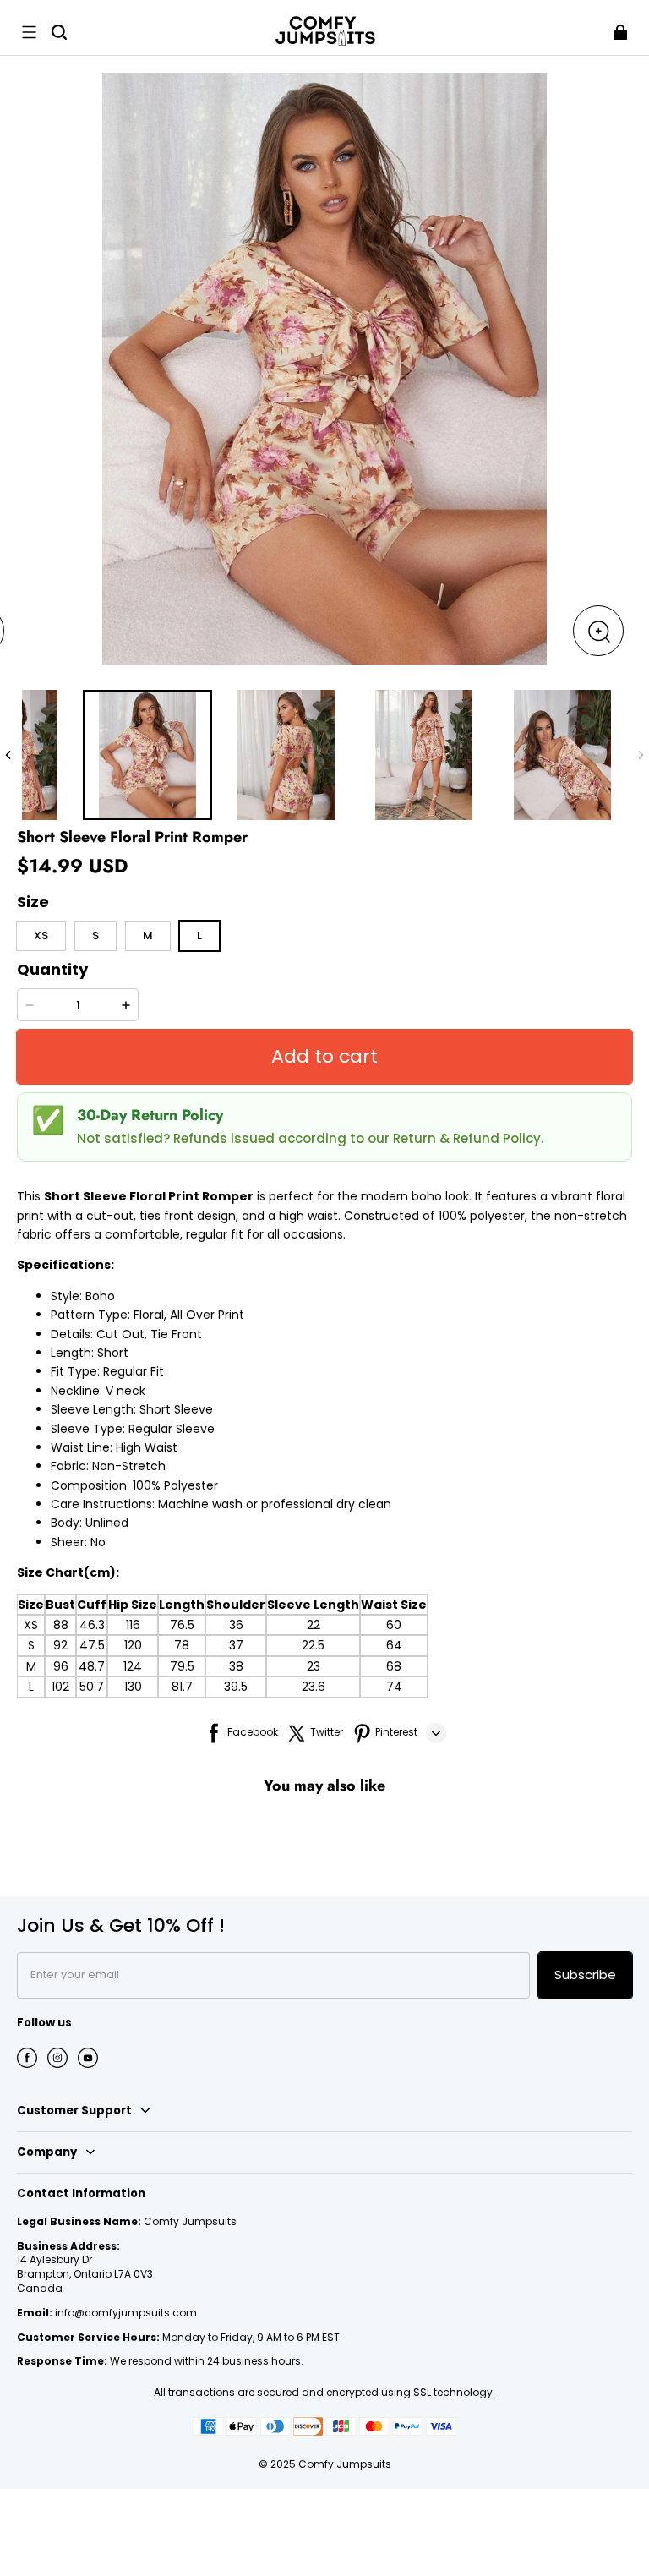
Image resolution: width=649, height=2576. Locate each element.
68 (394, 1666)
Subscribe (585, 1974)
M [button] (148, 935)
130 (133, 1687)
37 (236, 1645)
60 (394, 1625)
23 (314, 1666)
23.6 (314, 1687)
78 (182, 1645)
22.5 (313, 1645)
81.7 (182, 1687)
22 (314, 1625)
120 (133, 1645)
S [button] (95, 935)
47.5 (92, 1645)
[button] (29, 32)
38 (236, 1666)
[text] (324, 1492)
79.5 (182, 1666)
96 (61, 1666)
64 (394, 1645)
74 (394, 1687)
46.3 (92, 1625)
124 (133, 1666)
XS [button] (41, 935)
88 (61, 1625)
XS (31, 1625)
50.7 (92, 1687)
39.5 (236, 1687)
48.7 (92, 1666)
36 (236, 1625)
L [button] (199, 935)
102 (60, 1687)
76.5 (182, 1625)
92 (60, 1645)
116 (133, 1625)
